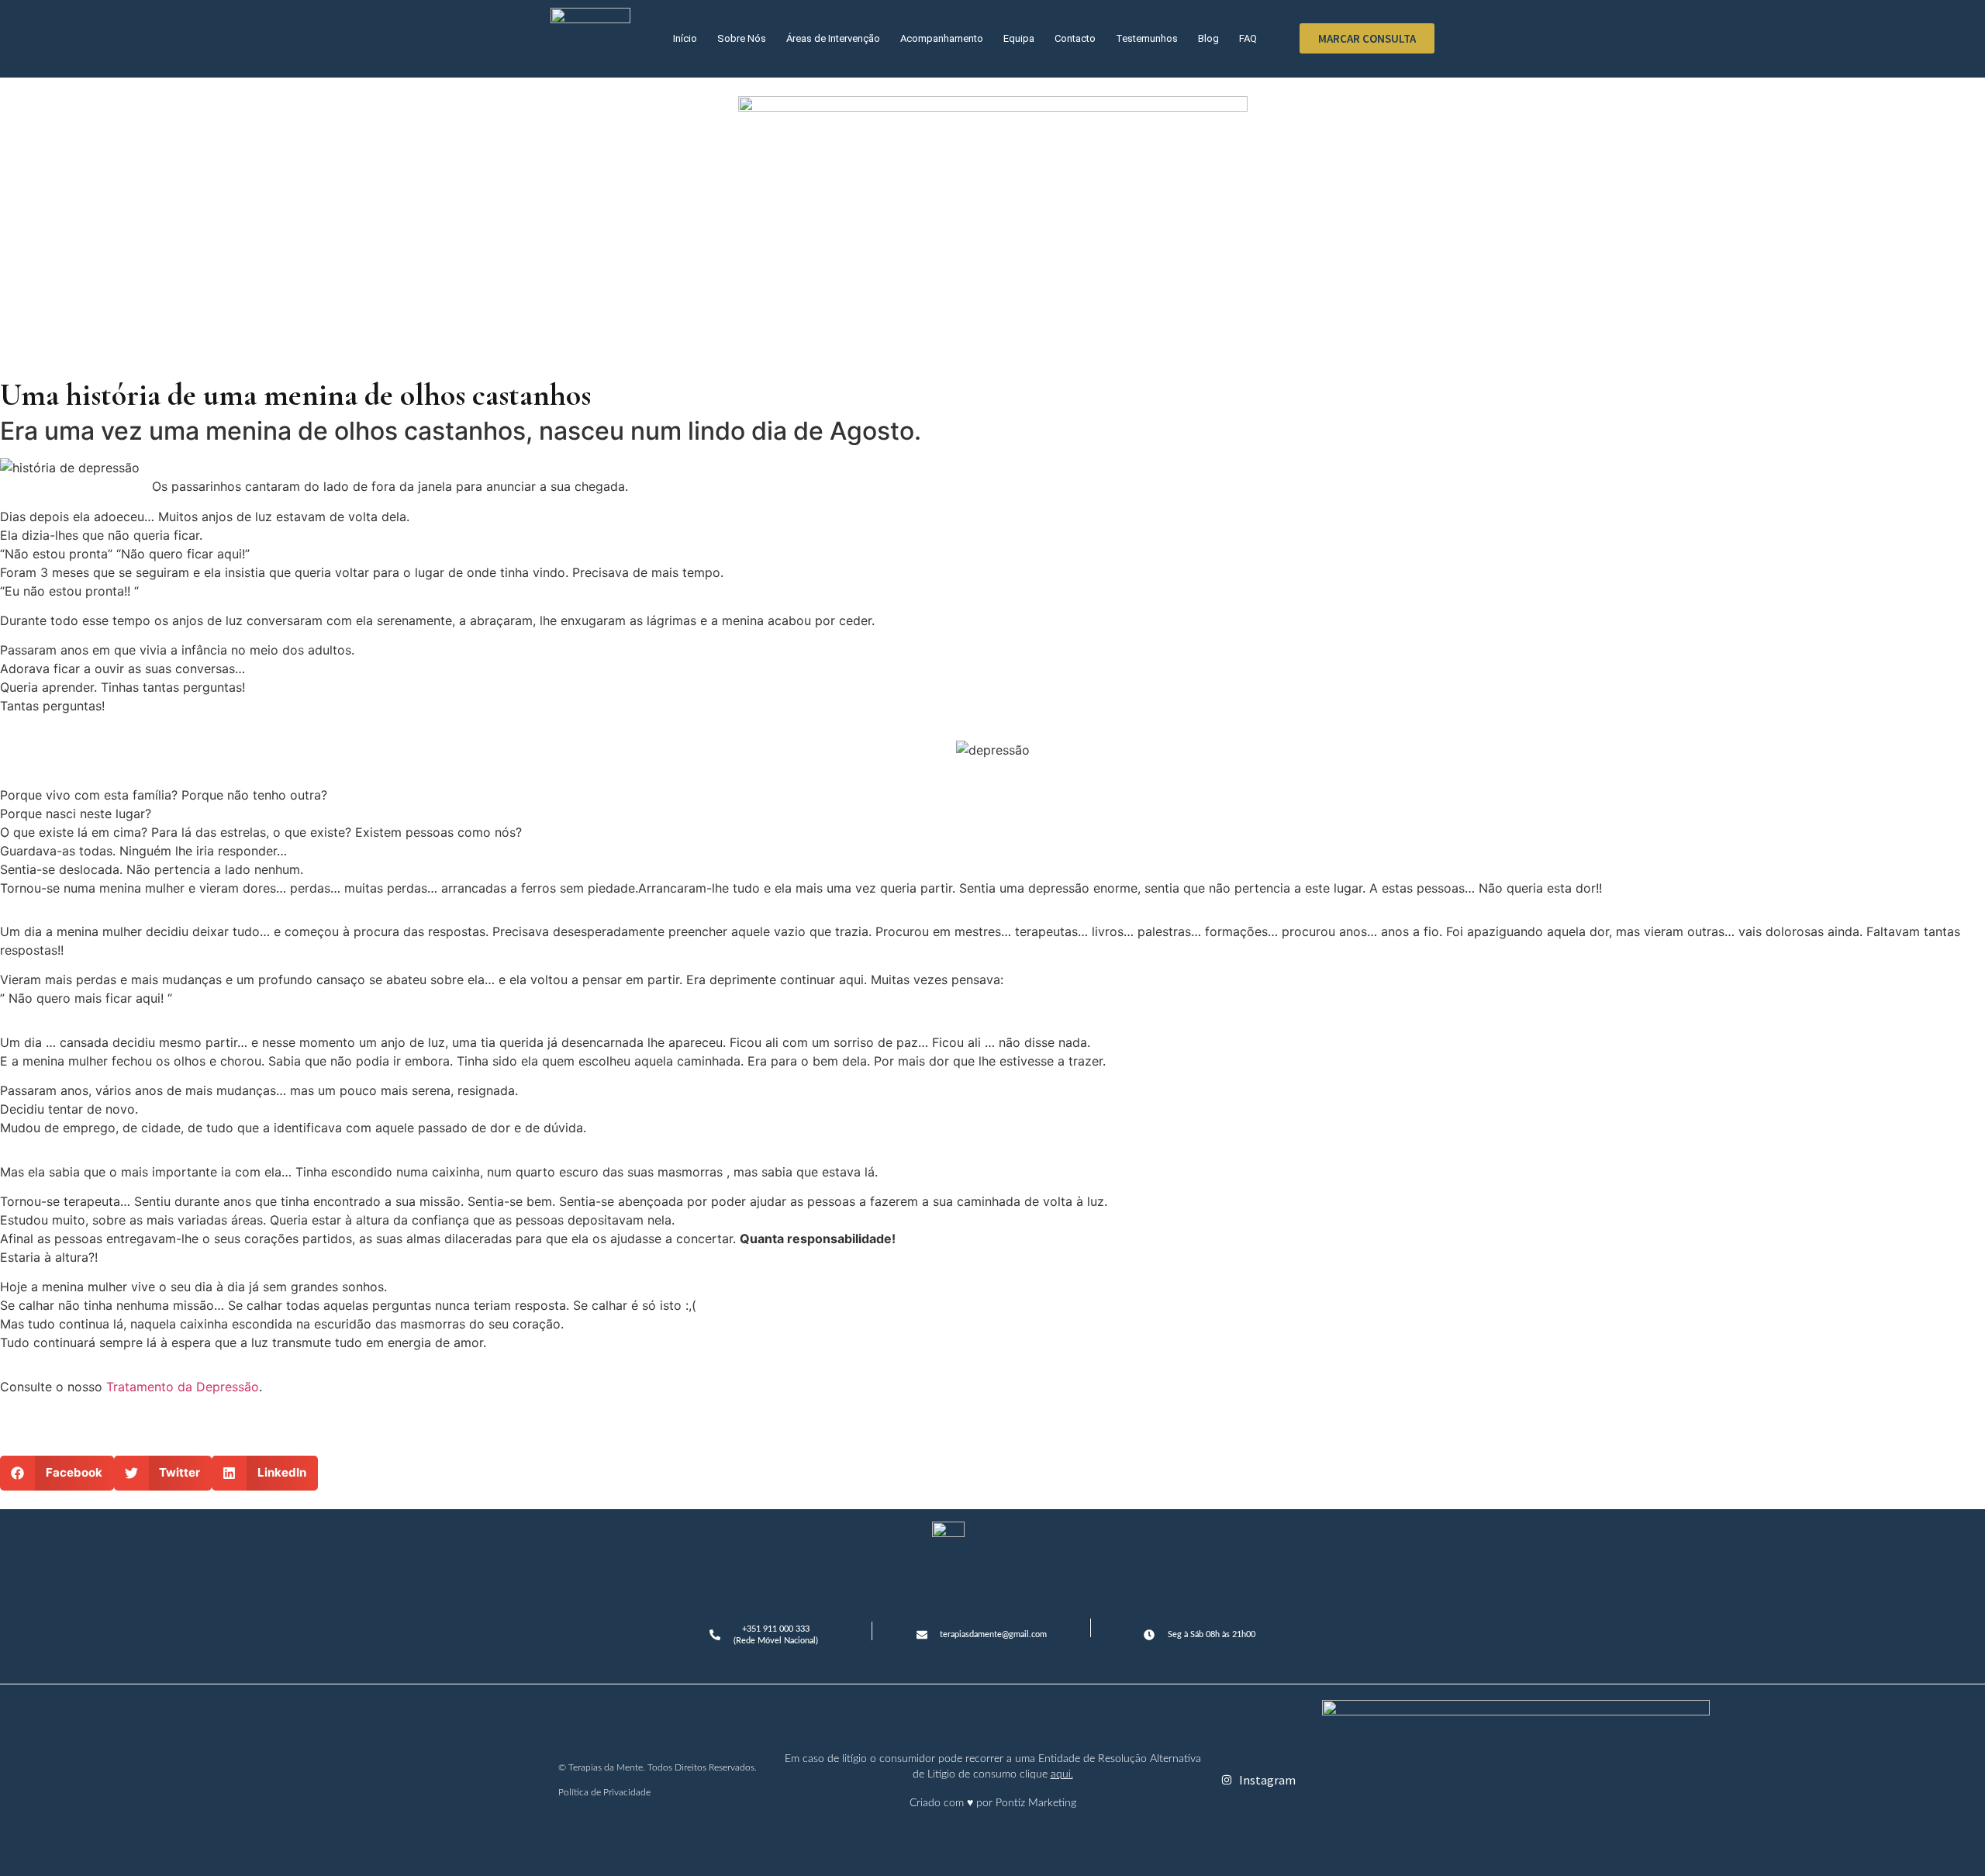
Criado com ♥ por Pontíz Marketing (993, 1803)
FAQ (1248, 38)
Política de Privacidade (604, 1792)
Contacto (1075, 38)
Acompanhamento (942, 38)
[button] (57, 1473)
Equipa (1019, 38)
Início (685, 38)
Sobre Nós (742, 38)
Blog (1208, 38)
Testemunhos (1147, 38)
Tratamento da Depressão (183, 1387)
